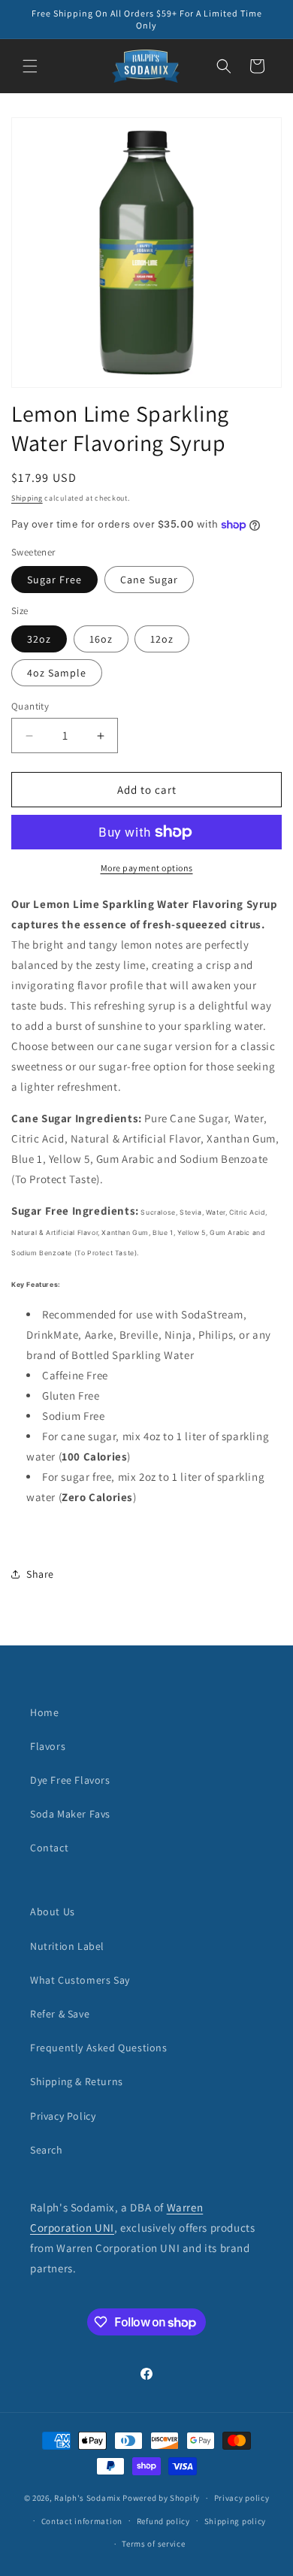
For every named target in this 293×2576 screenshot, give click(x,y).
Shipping (27, 498)
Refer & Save (60, 2014)
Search (47, 2150)
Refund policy (163, 2521)
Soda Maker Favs (70, 1814)
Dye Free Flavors (70, 1780)
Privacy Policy (63, 2116)
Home (44, 1712)
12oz (162, 639)
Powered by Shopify (161, 2498)
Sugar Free (54, 580)
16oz (101, 639)
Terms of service (153, 2544)
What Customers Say (80, 1980)
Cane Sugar (149, 580)
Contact (49, 1848)
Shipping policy (236, 2521)
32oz (39, 639)
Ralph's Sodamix (88, 2498)
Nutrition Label (67, 1946)
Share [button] (40, 1574)
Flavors (48, 1746)
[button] (30, 66)
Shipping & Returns (77, 2081)
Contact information (82, 2521)
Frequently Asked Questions (99, 2048)
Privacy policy (242, 2498)
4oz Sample (57, 673)
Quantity (30, 706)
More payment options (147, 868)
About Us (53, 1912)
